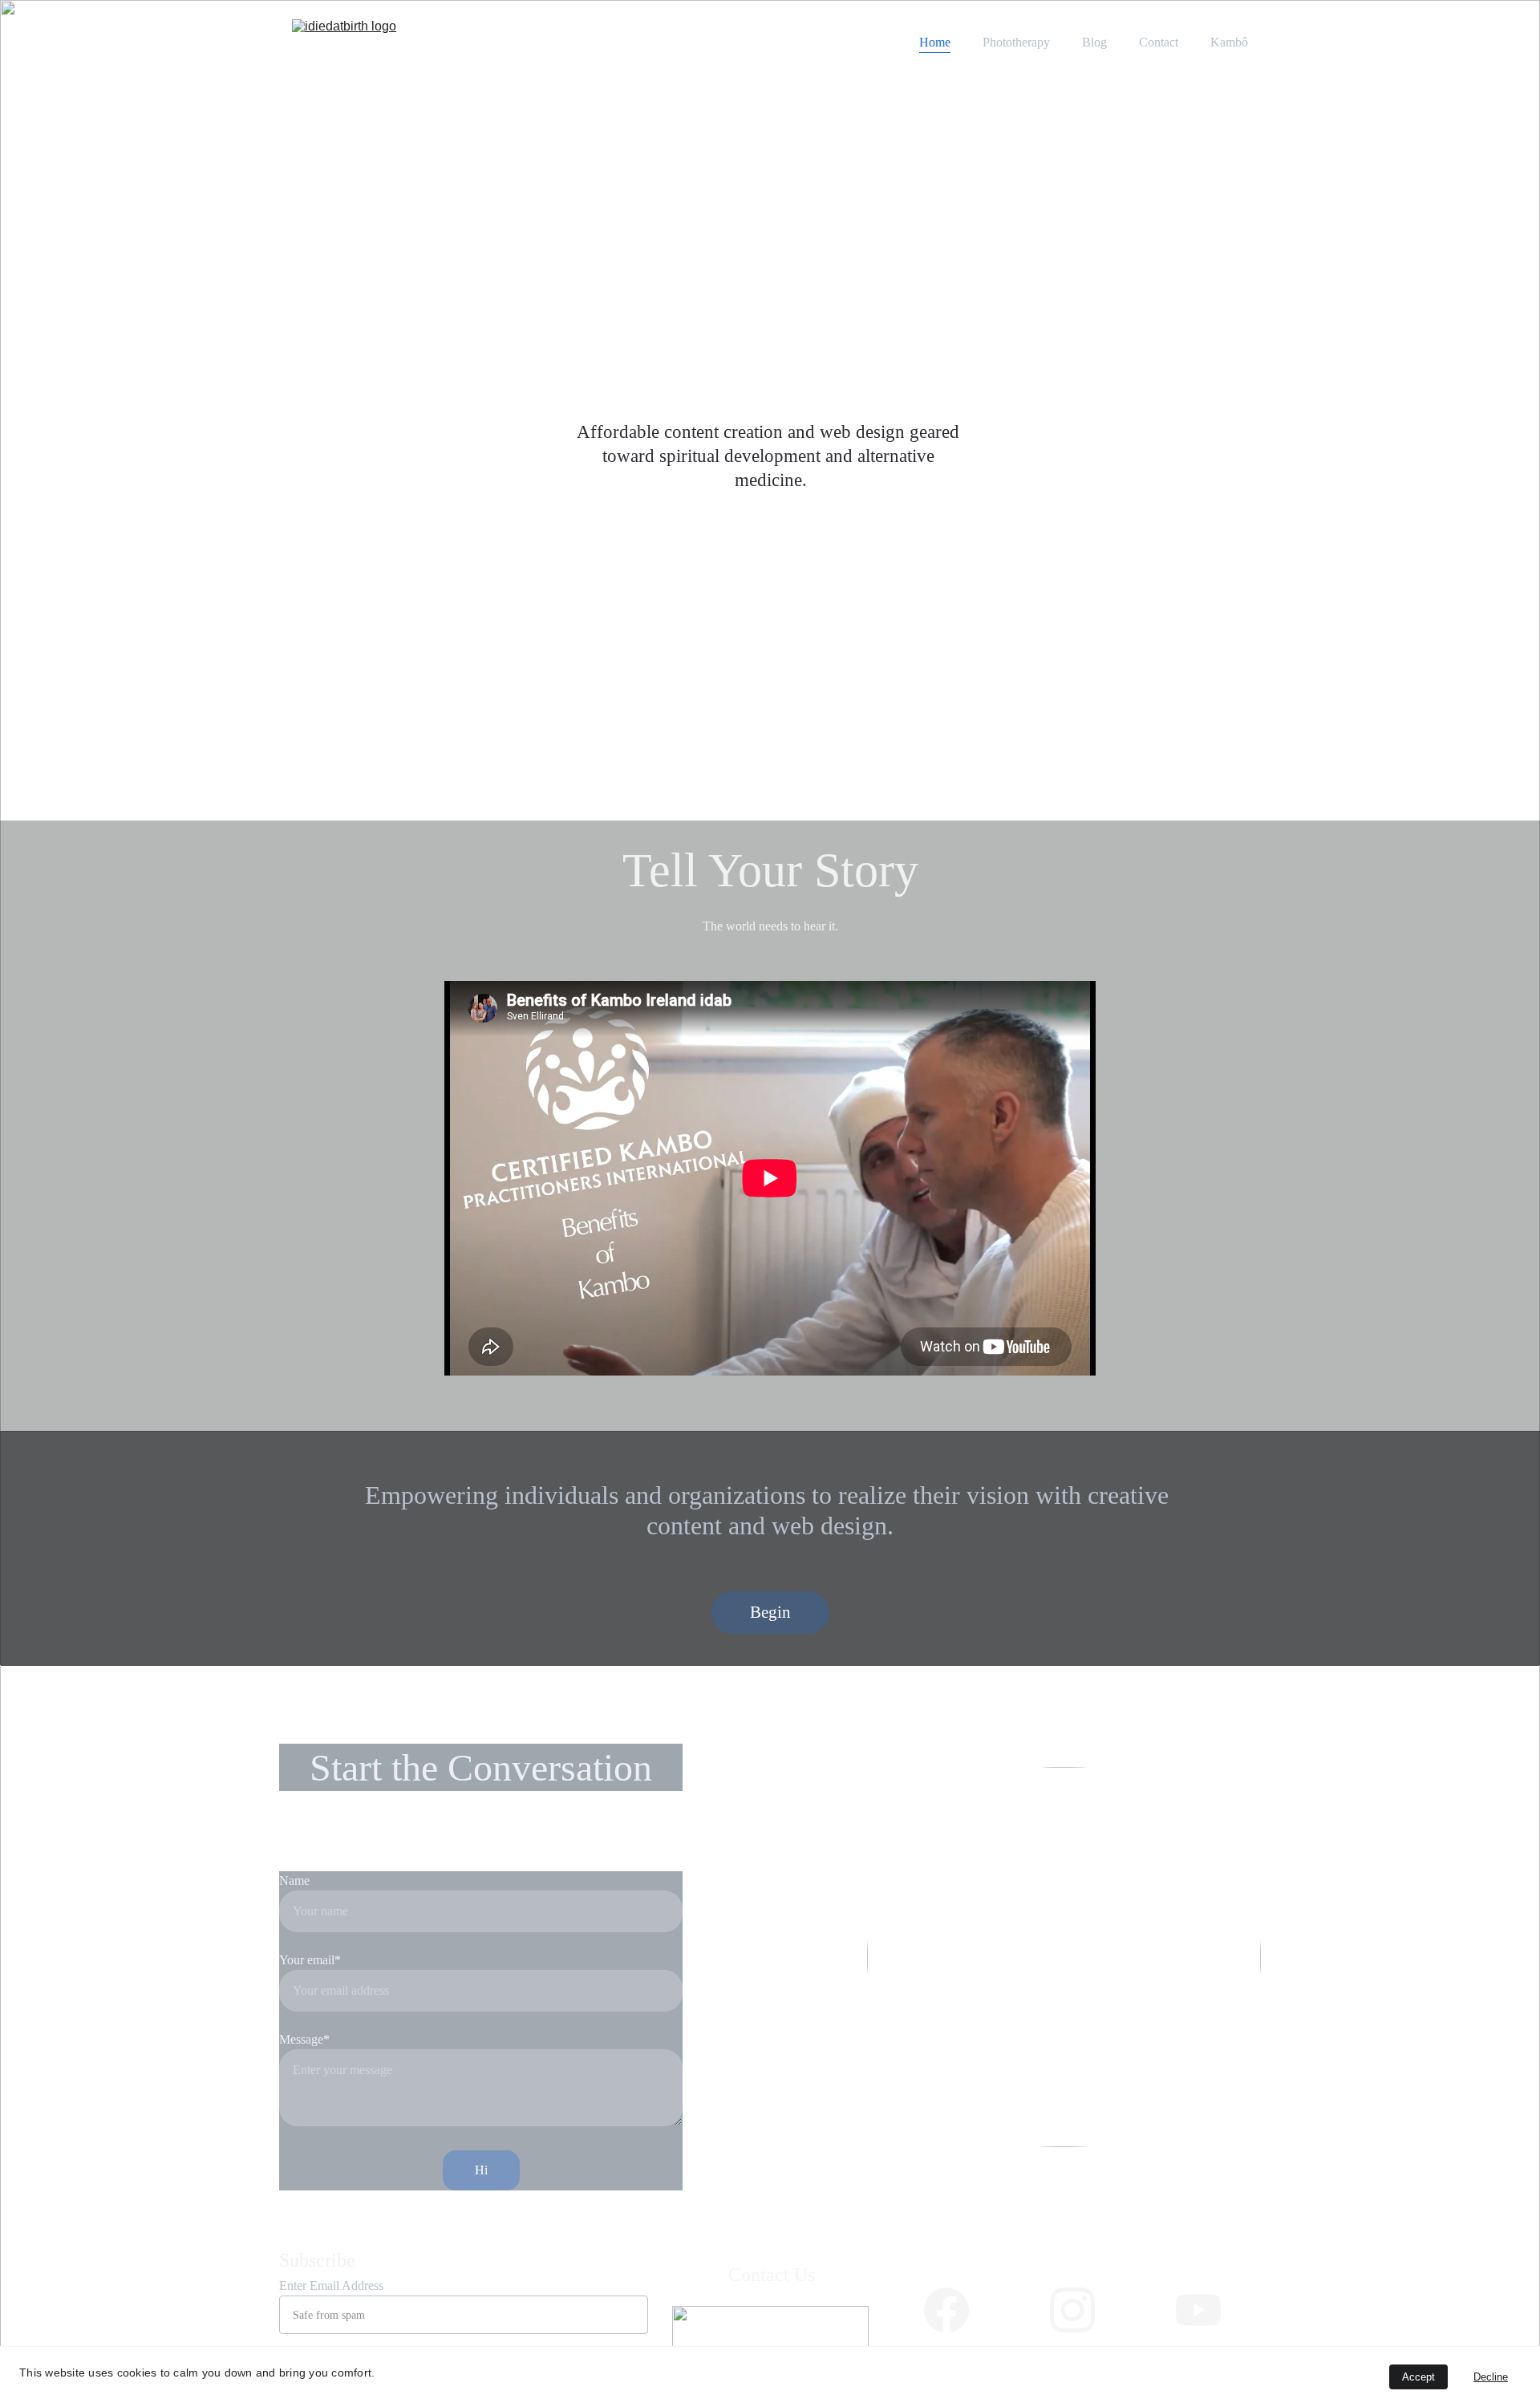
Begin (770, 1612)
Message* (304, 2039)
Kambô (1229, 42)
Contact (1159, 42)
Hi (481, 2170)
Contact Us (772, 2275)
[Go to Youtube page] (1198, 2310)
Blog (1094, 42)
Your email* (310, 1960)
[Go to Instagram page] (1072, 2310)
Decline (1491, 2377)
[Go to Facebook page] (946, 2310)
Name (294, 1880)
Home (935, 42)
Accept (1418, 2377)
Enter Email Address (331, 2285)
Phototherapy (1016, 42)
